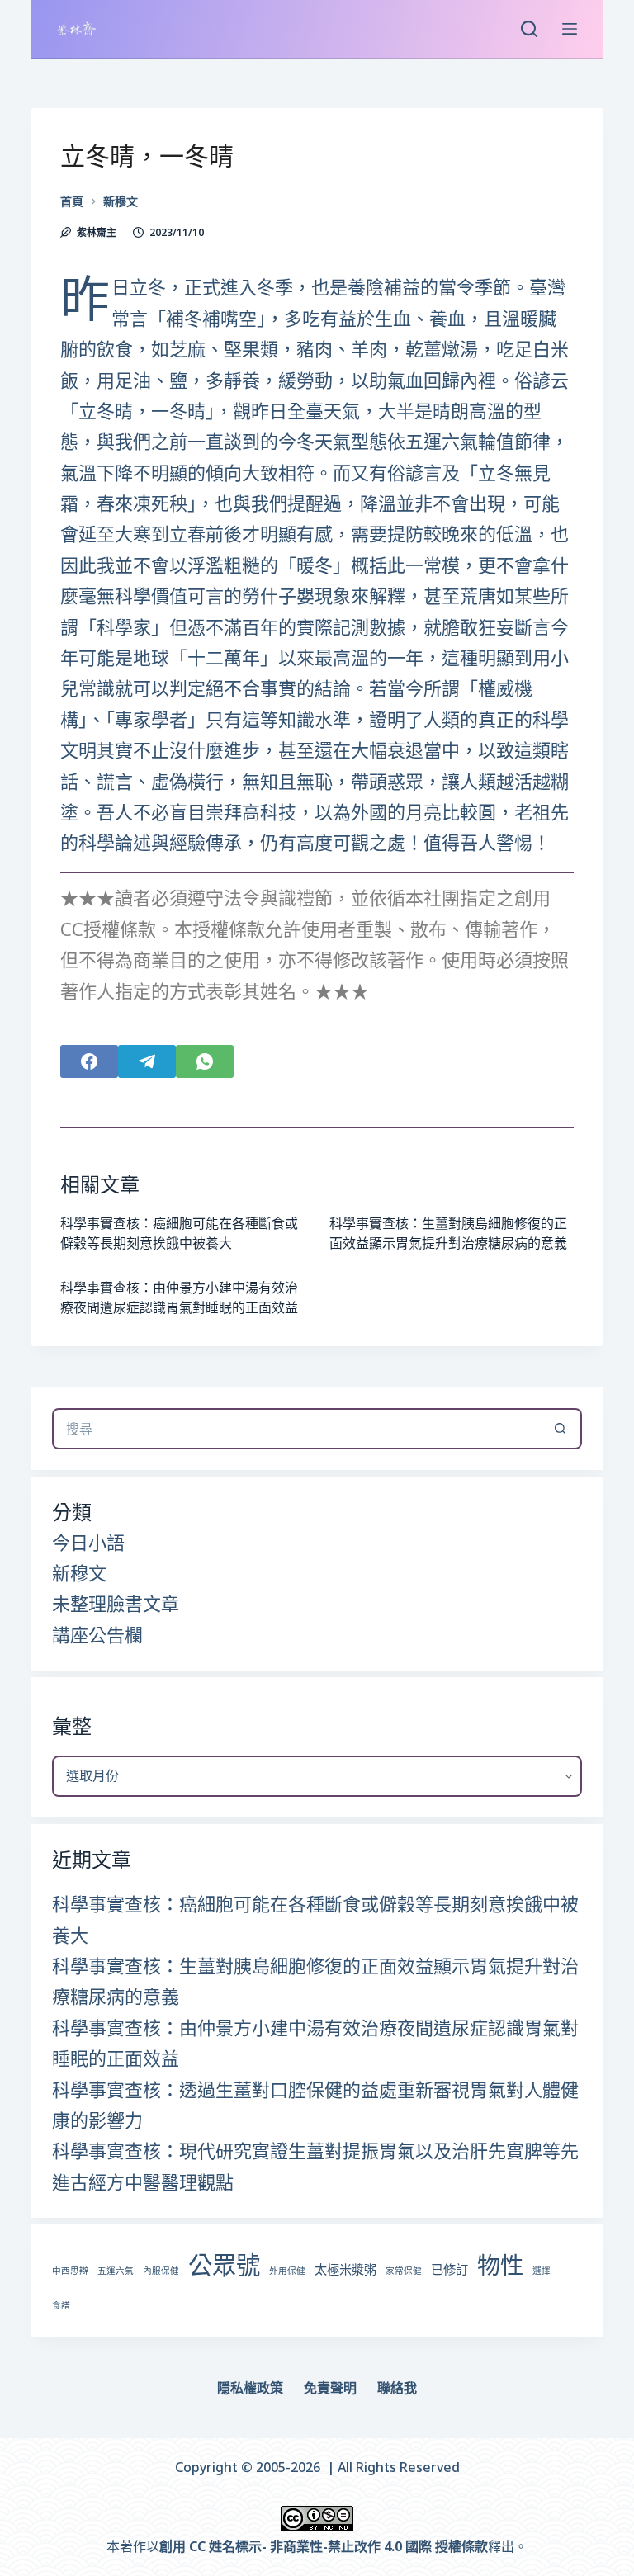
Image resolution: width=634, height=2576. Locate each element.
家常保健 (404, 2271)
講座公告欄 (97, 1634)
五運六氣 (116, 2271)
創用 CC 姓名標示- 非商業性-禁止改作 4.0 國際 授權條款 (324, 2546)
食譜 (61, 2305)
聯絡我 (397, 2388)
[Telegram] (147, 1061)
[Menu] (570, 29)
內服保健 (161, 2271)
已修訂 (449, 2269)
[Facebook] (89, 1061)
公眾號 (224, 2265)
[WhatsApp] (205, 1061)
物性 (500, 2265)
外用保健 (287, 2271)
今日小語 (88, 1542)
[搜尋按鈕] (561, 1429)
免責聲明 (330, 2388)
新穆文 (79, 1572)
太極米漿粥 (345, 2269)
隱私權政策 (250, 2388)
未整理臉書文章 (116, 1603)
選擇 (542, 2271)
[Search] (529, 29)
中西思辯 (70, 2271)
